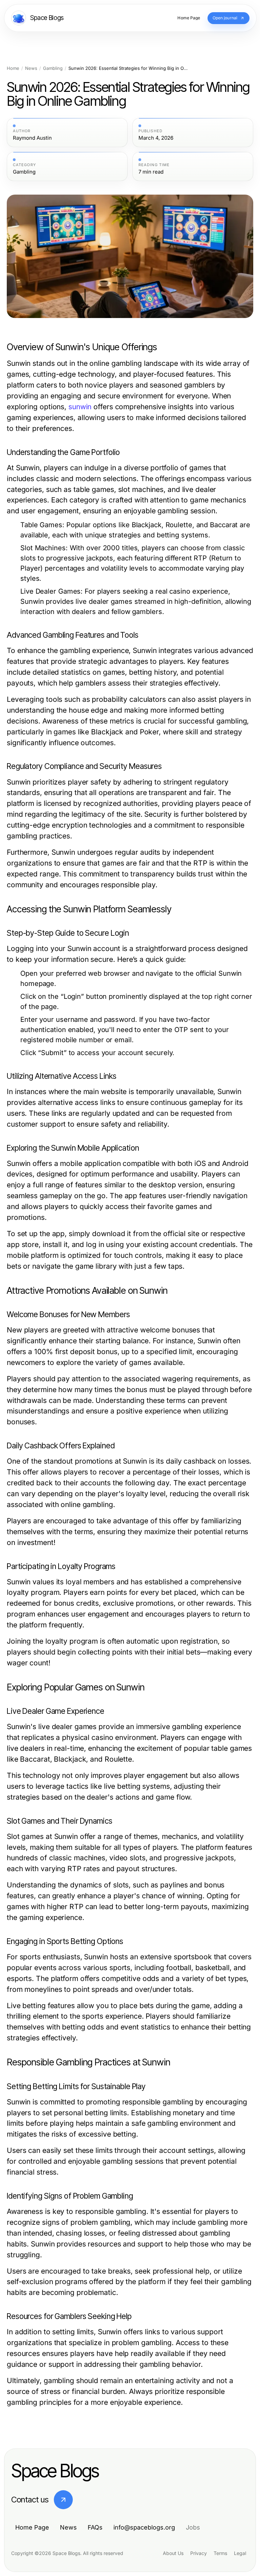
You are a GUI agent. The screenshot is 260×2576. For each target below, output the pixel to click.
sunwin (80, 407)
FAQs (95, 2527)
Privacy (199, 2553)
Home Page (32, 2527)
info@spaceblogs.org (144, 2527)
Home (13, 68)
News (31, 68)
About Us (173, 2553)
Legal (240, 2553)
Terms (220, 2553)
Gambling (53, 68)
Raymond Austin (32, 138)
